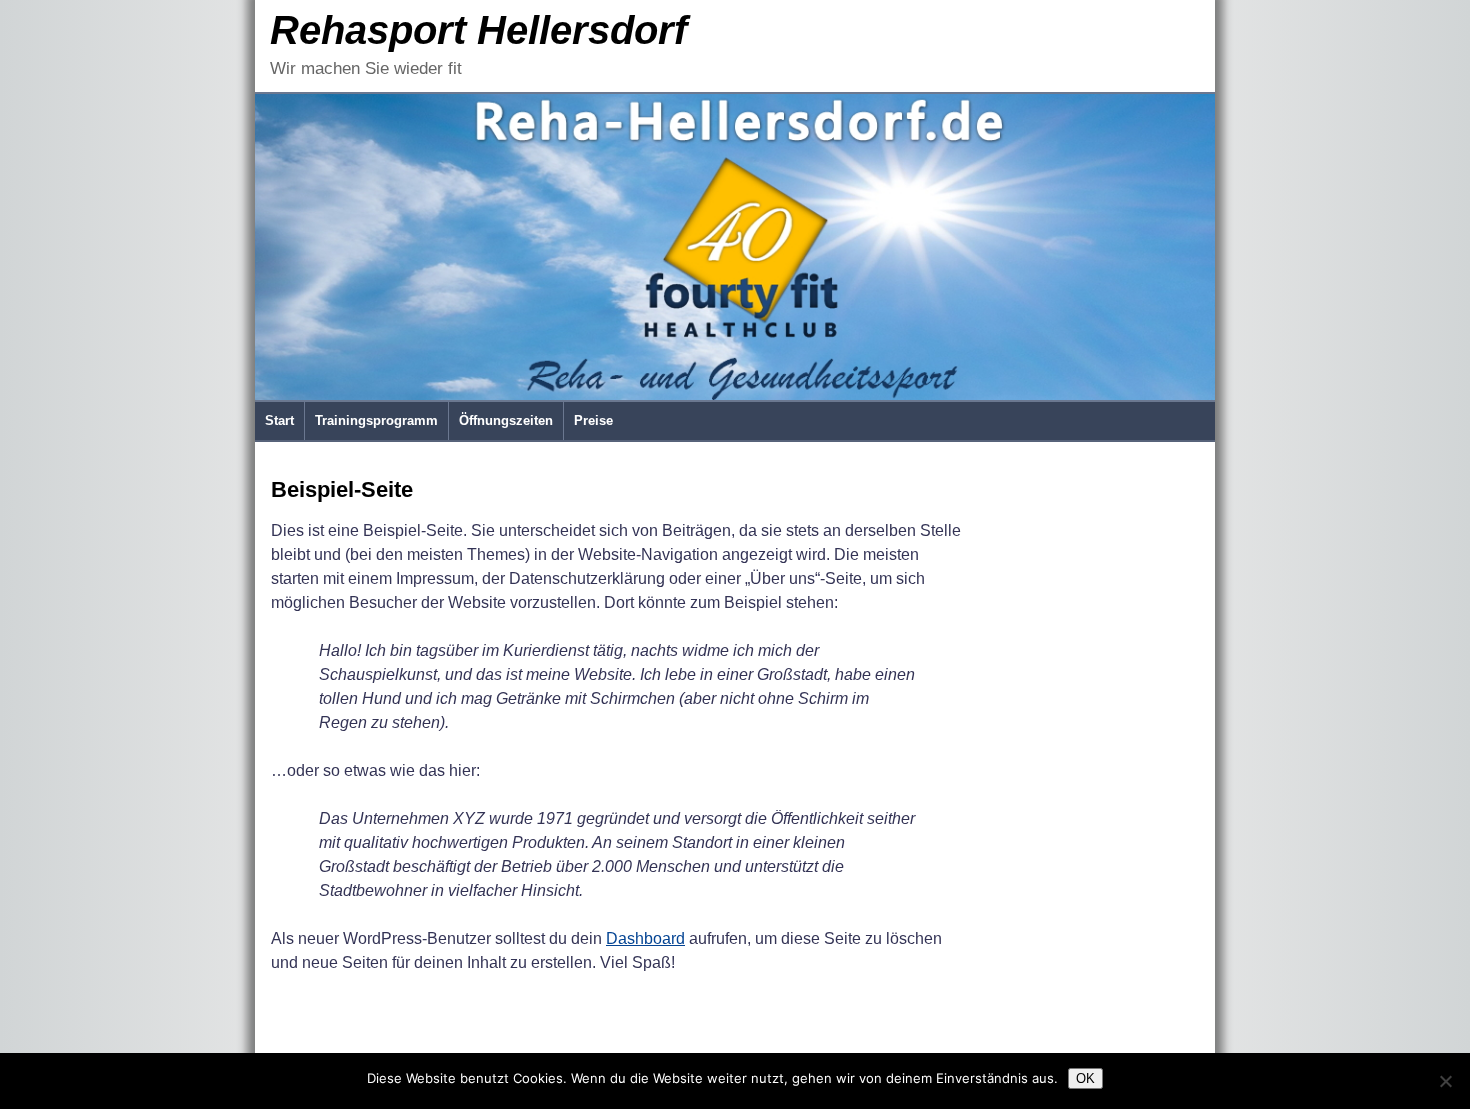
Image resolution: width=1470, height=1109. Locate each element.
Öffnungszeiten (506, 420)
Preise (593, 420)
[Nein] (1445, 1081)
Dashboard (645, 938)
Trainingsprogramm (376, 420)
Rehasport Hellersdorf (478, 30)
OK (1085, 1078)
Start (279, 420)
